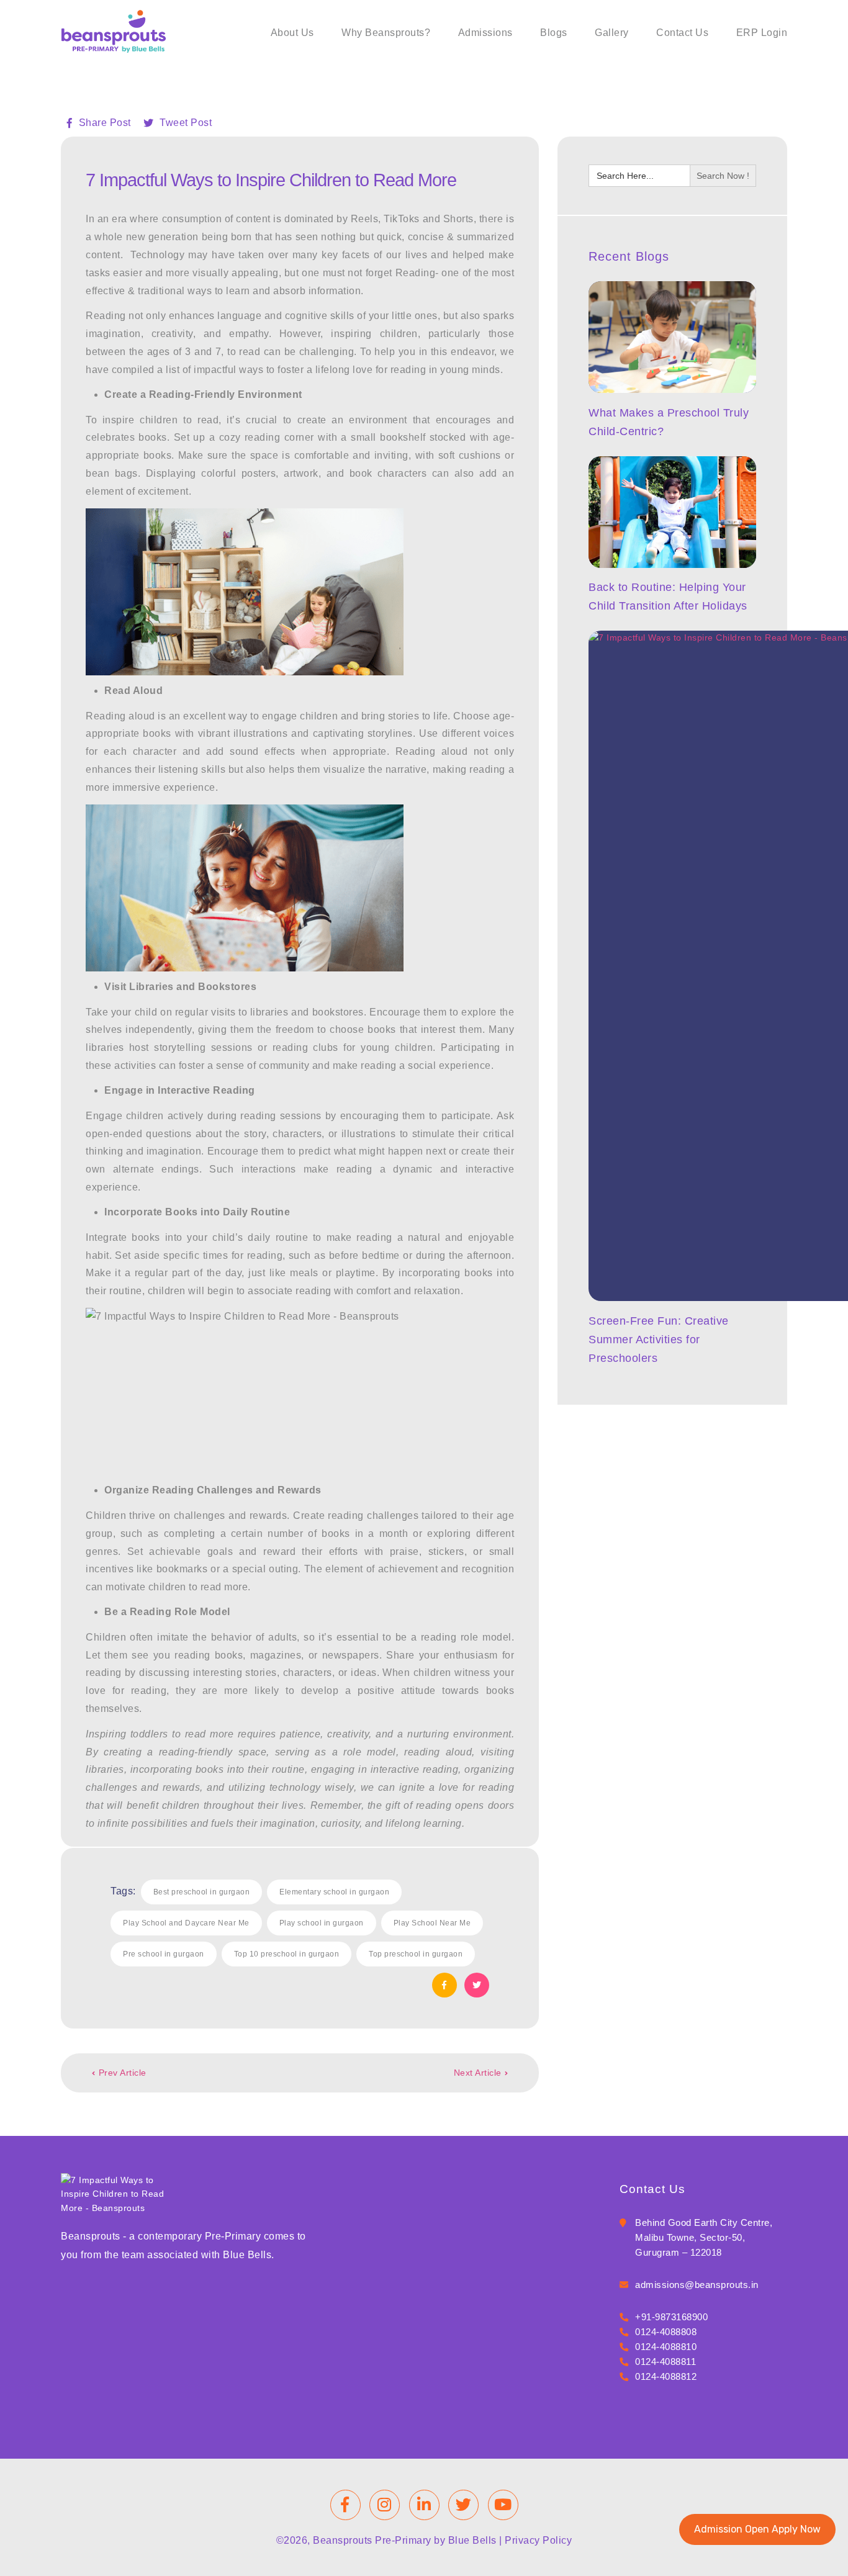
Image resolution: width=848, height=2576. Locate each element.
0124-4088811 (665, 2362)
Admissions (485, 33)
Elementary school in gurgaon (334, 1892)
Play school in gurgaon (322, 1923)
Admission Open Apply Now (757, 2529)
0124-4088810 (666, 2347)
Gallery (612, 33)
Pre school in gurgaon (164, 1954)
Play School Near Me (432, 1923)
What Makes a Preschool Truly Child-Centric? (669, 422)
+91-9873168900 (671, 2317)
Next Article (478, 2073)
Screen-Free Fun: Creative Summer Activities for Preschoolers (659, 1340)
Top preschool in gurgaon (416, 1954)
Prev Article (123, 2073)
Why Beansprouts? (386, 33)
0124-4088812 (666, 2376)
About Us (292, 33)
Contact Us (682, 33)
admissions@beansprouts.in (697, 2285)
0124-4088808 (666, 2332)
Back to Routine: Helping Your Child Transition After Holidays (668, 597)
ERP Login (762, 33)
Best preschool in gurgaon (202, 1892)
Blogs (554, 33)
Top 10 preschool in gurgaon (287, 1954)
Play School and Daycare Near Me (186, 1923)
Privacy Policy (538, 2540)
